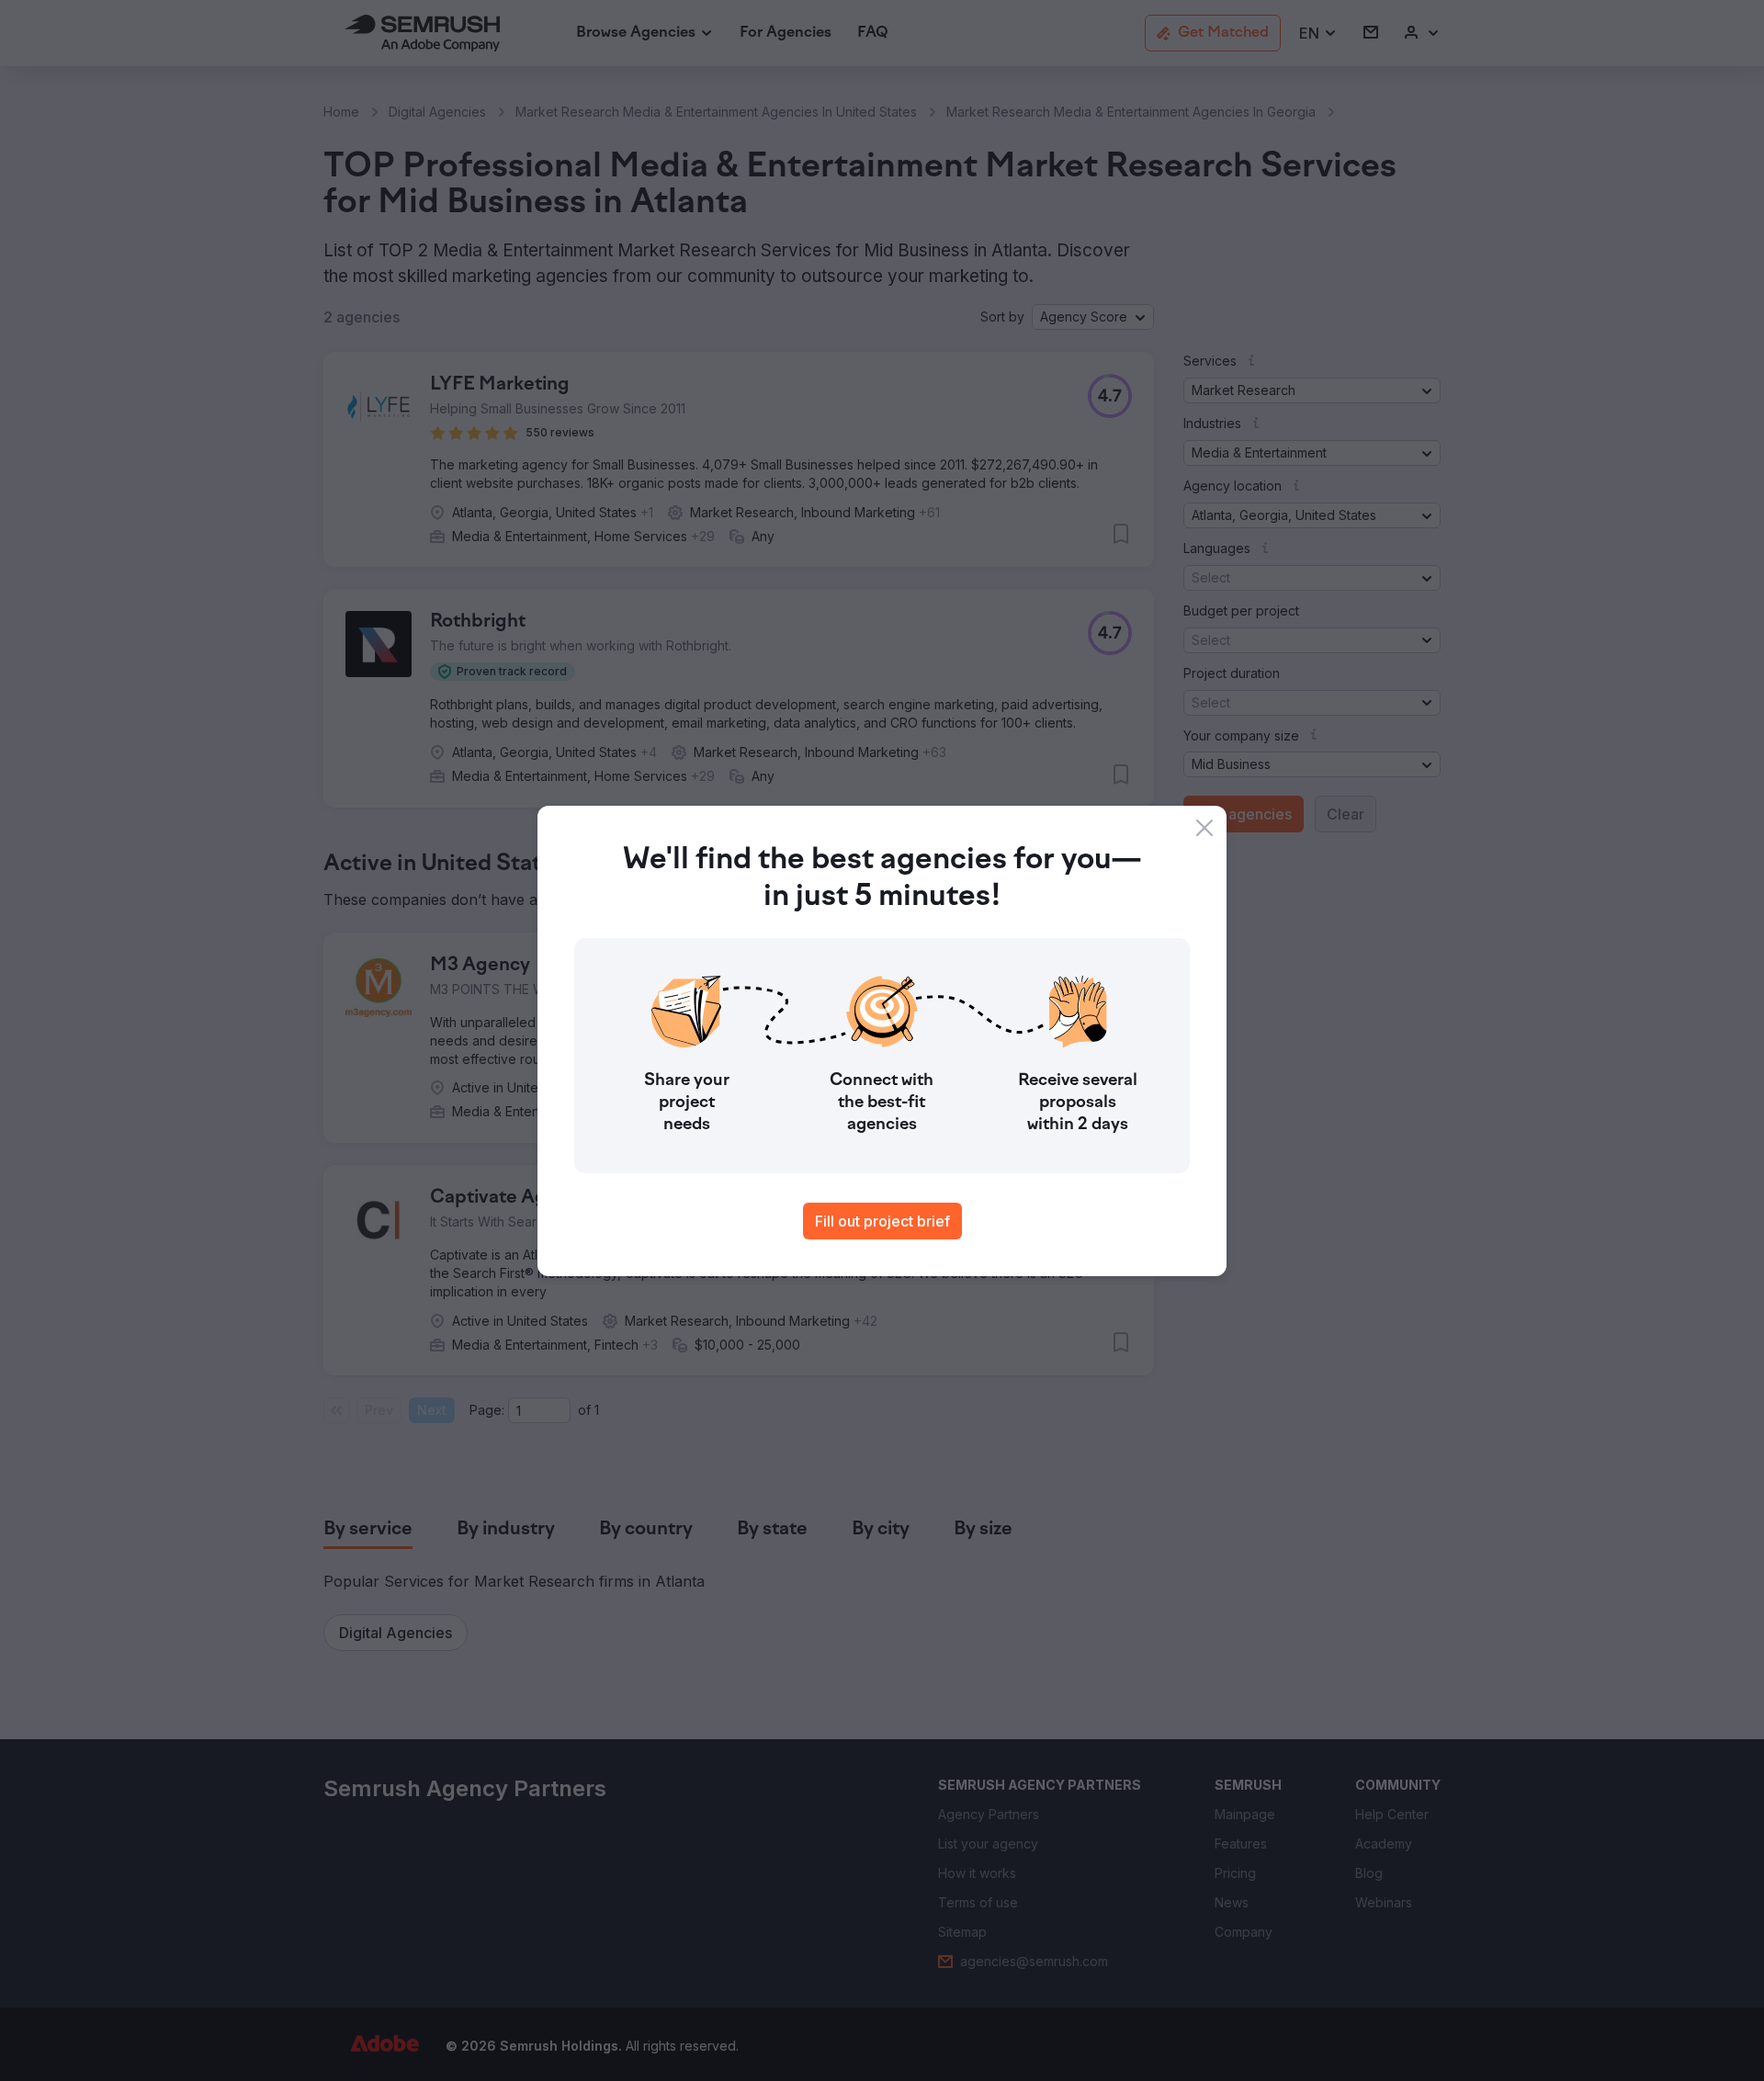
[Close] (1204, 828)
